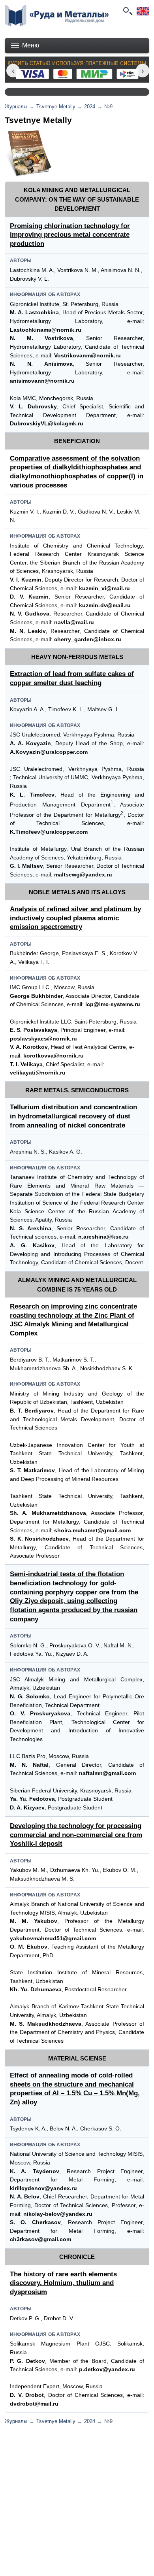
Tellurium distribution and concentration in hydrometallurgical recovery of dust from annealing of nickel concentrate (73, 1116)
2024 (90, 107)
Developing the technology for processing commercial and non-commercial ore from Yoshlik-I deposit (76, 1835)
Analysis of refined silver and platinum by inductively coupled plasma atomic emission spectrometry (75, 918)
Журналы (16, 107)
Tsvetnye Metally (56, 107)
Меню (31, 45)
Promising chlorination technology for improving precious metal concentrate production (70, 235)
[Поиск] (127, 11)
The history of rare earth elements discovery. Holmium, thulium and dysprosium (63, 2283)
